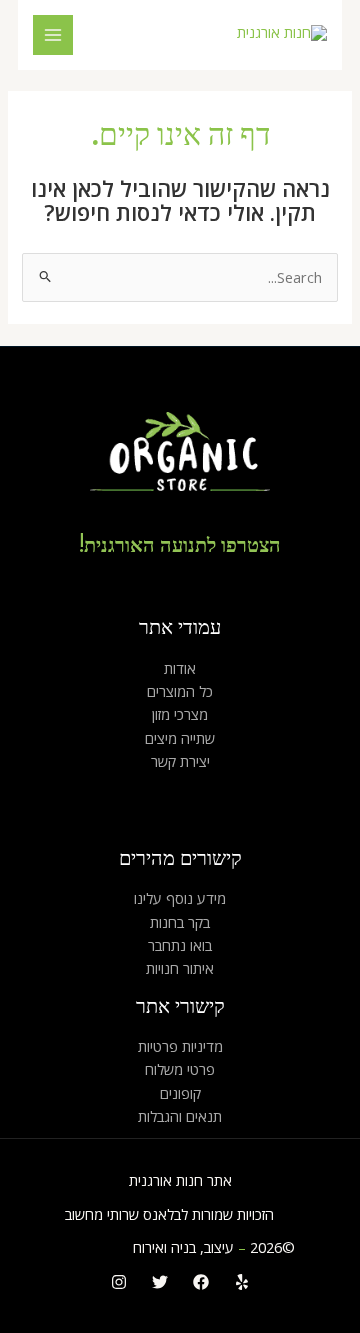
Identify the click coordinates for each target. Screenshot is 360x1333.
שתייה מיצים (180, 738)
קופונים (180, 1093)
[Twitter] (160, 1282)
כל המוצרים (180, 691)
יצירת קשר (180, 761)
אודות (180, 668)
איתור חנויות (180, 968)
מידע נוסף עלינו (180, 898)
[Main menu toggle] (53, 35)
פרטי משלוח (180, 1069)
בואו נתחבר (180, 945)
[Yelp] (242, 1282)
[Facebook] (201, 1282)
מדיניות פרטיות (180, 1046)
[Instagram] (119, 1282)
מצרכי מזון (180, 714)
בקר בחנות (180, 922)
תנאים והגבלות (180, 1116)
